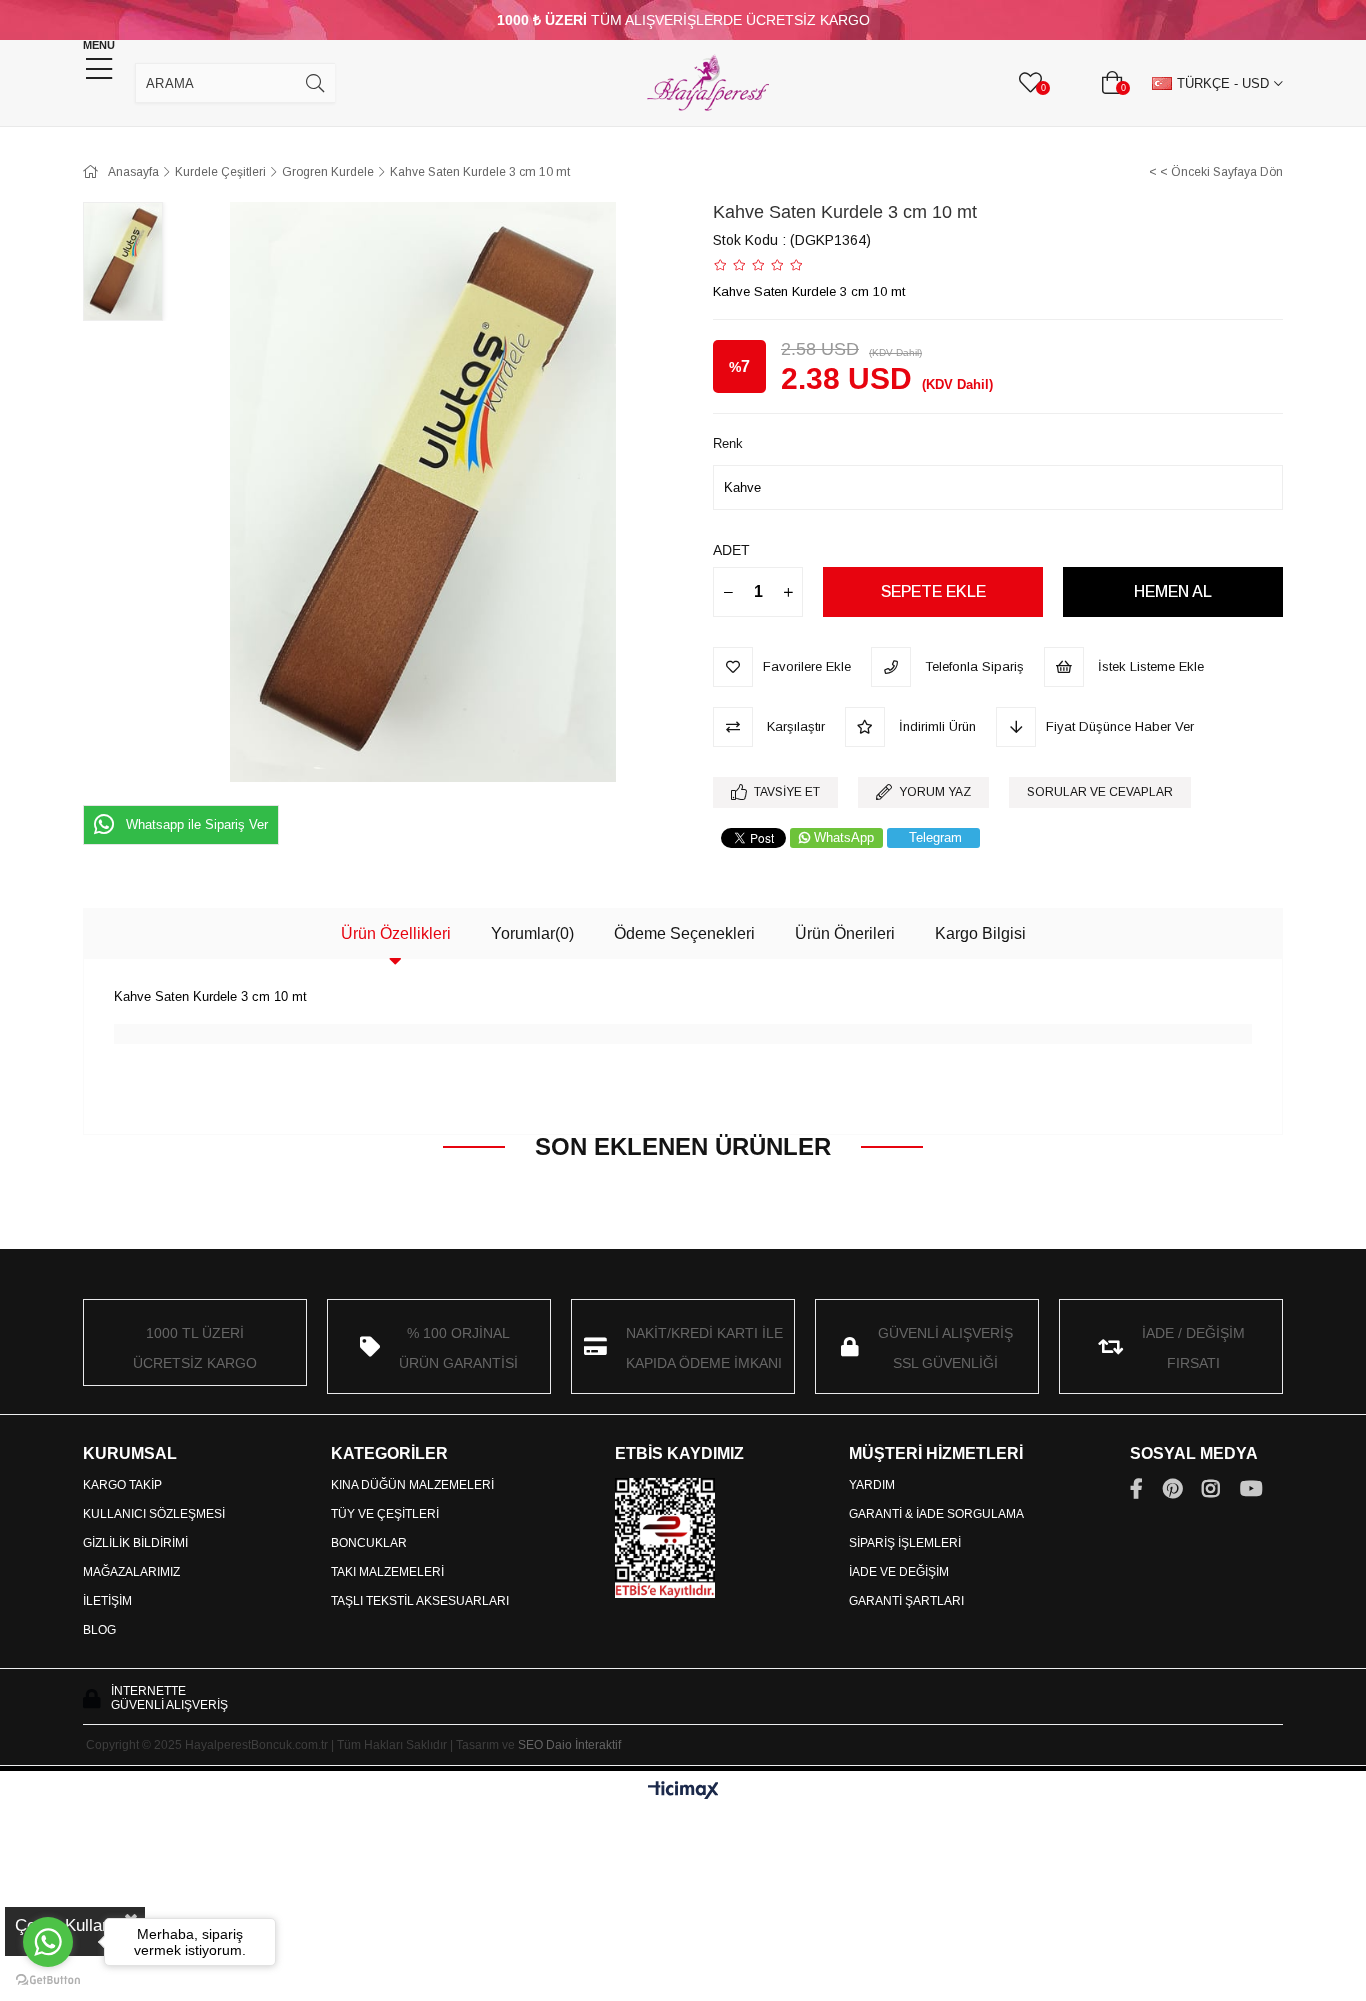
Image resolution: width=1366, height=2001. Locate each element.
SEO (530, 1745)
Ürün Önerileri (845, 933)
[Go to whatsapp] (48, 1942)
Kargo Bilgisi (980, 933)
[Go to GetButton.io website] (48, 1980)
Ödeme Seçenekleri (684, 933)
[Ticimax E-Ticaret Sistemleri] (683, 1791)
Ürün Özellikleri (396, 933)
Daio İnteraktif (583, 1745)
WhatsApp (844, 837)
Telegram (935, 837)
